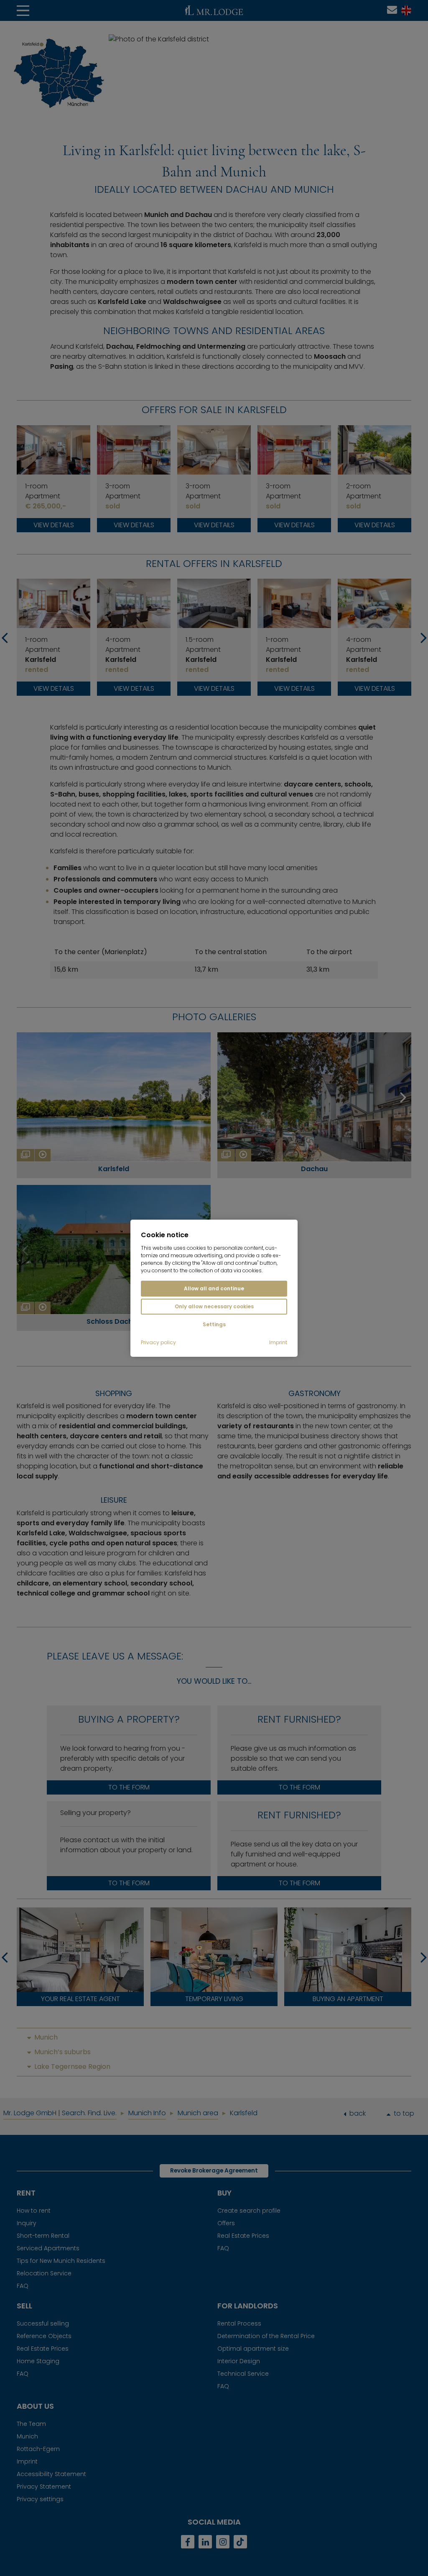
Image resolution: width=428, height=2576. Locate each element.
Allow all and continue (214, 1288)
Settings (214, 1324)
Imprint (278, 1343)
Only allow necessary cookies (214, 1306)
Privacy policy (158, 1343)
